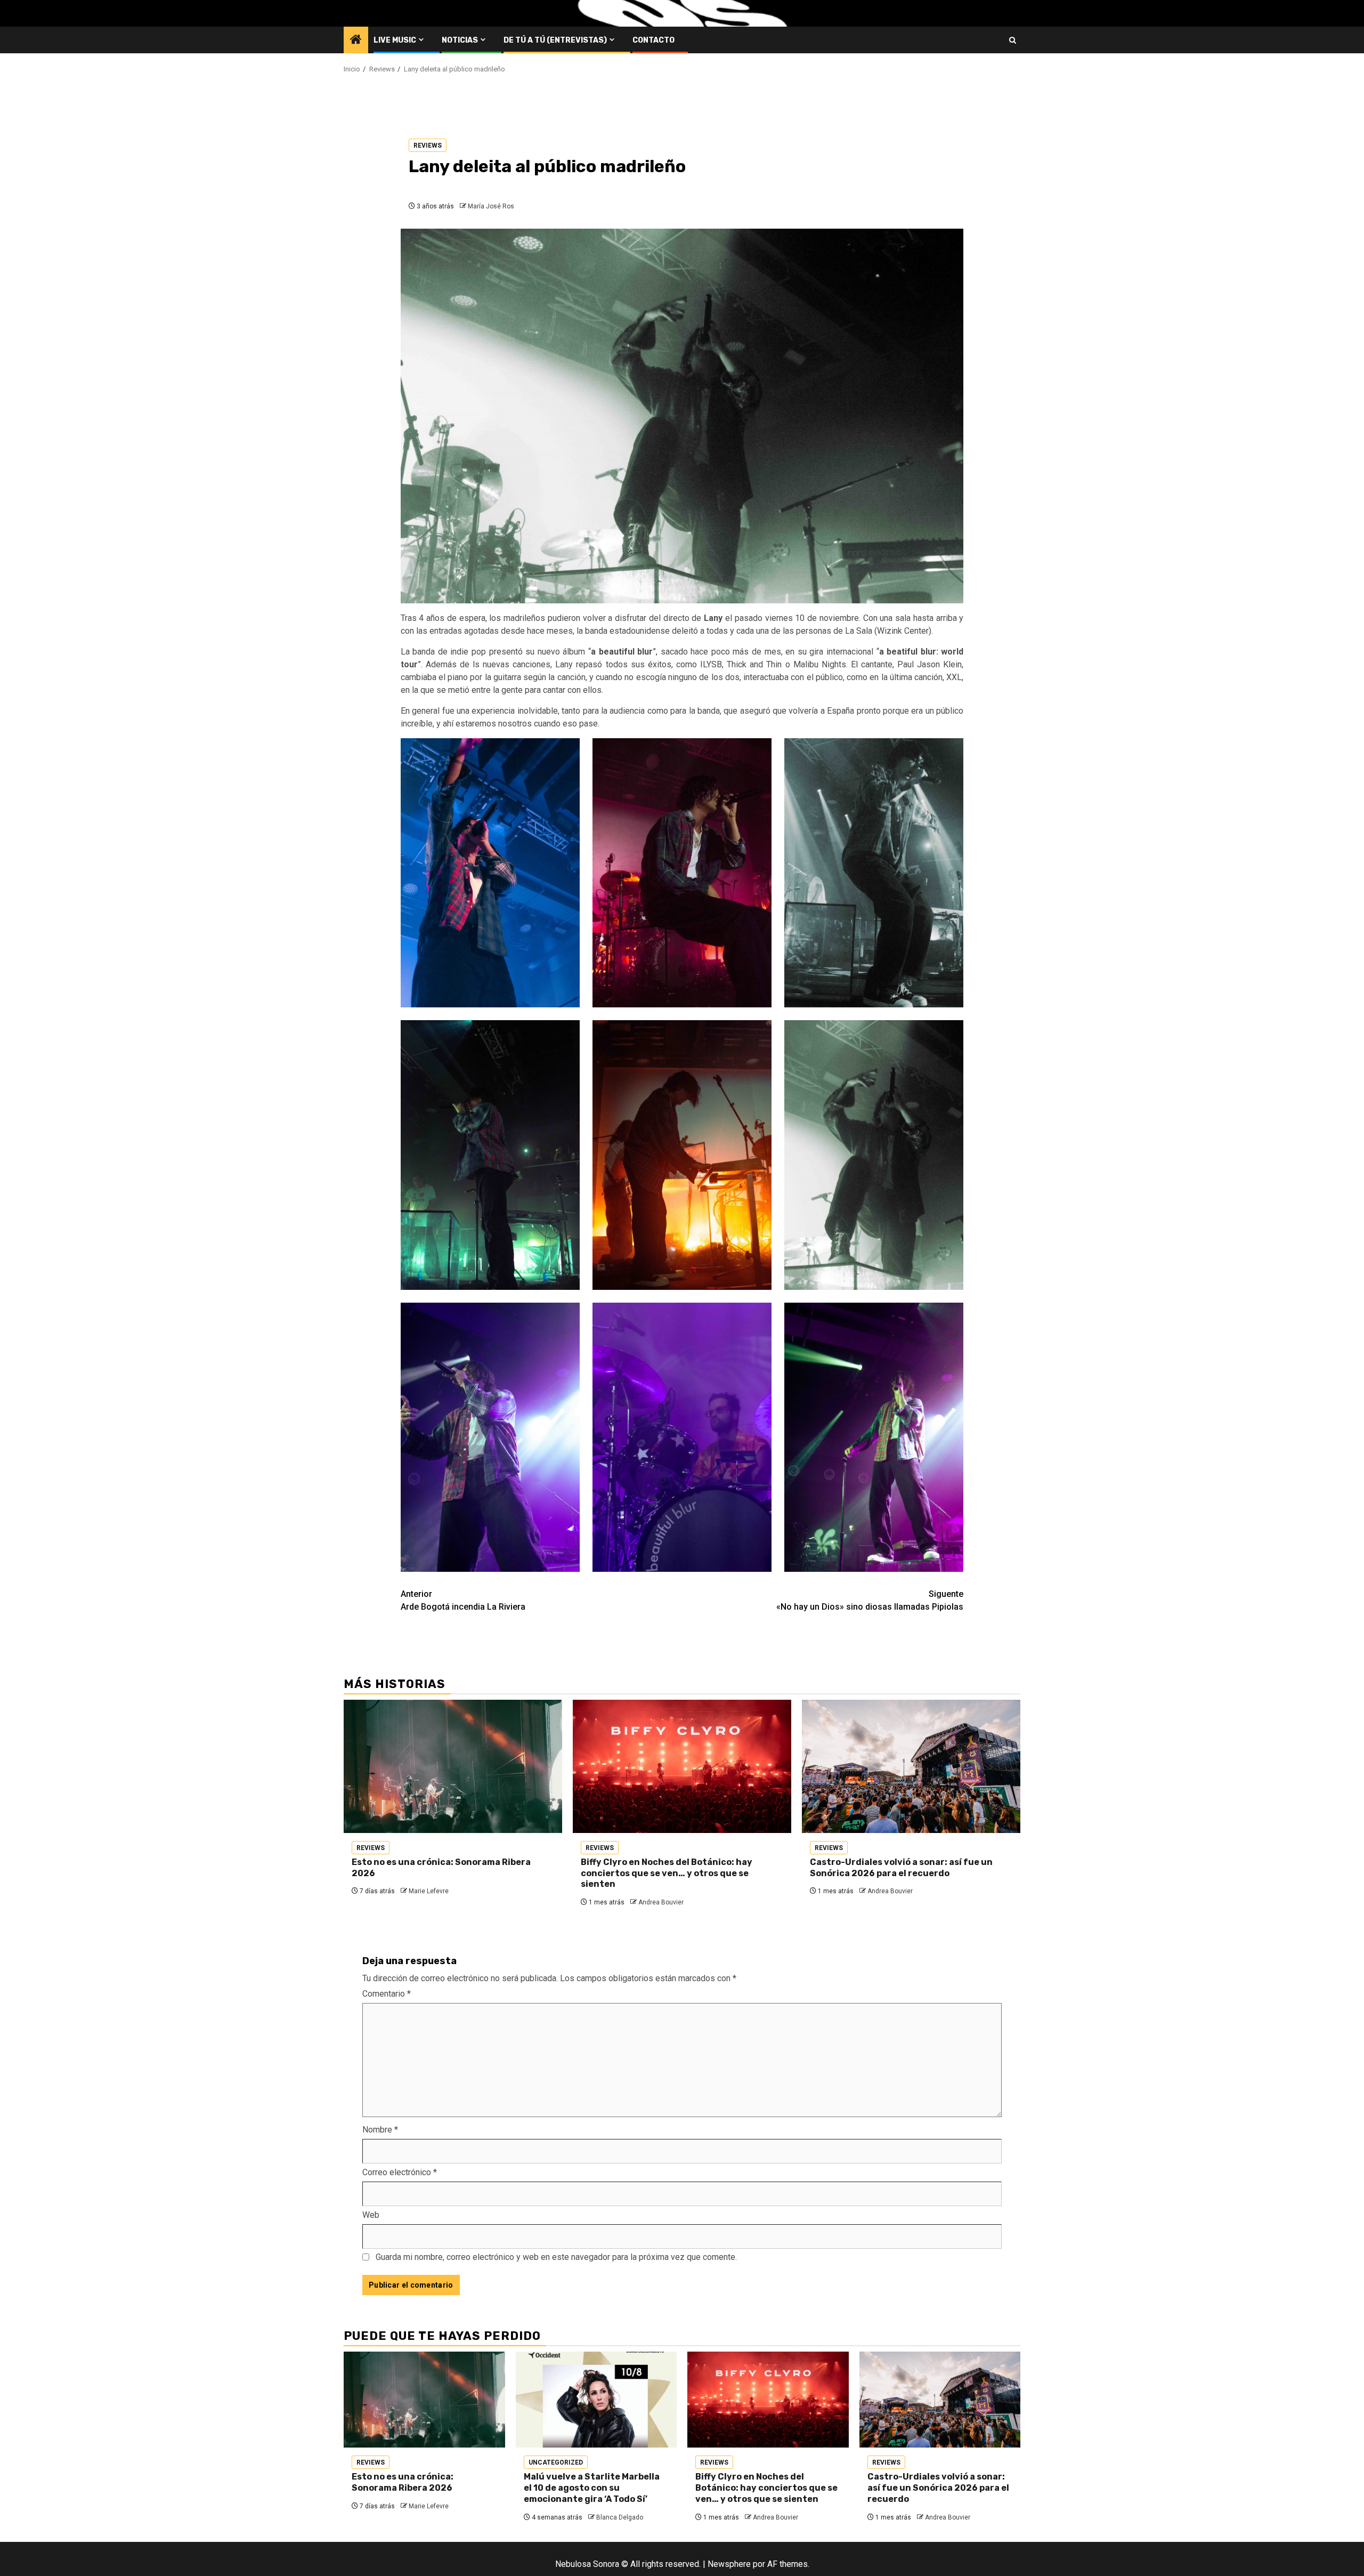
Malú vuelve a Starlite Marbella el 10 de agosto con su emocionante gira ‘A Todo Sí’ (592, 2488)
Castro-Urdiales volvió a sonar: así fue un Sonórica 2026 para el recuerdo (901, 1868)
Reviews (428, 146)
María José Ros (491, 206)
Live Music (395, 40)
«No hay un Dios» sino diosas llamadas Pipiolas (870, 1600)
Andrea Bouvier (661, 1902)
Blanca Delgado (620, 2517)
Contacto (653, 40)
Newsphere (729, 2564)
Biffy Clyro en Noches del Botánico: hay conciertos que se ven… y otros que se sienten (667, 1873)
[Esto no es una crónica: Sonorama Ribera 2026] (453, 1766)
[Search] (1013, 40)
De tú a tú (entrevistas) (555, 40)
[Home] (356, 41)
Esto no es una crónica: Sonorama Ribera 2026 (403, 2482)
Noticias (460, 40)
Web (371, 2215)
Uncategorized (556, 2462)
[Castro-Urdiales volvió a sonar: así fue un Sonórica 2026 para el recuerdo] (911, 1766)
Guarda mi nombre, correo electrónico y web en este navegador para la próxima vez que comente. (556, 2257)
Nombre (380, 2130)
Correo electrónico (400, 2172)
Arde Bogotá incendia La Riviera (463, 1600)
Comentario (387, 1994)
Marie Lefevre (429, 1891)
